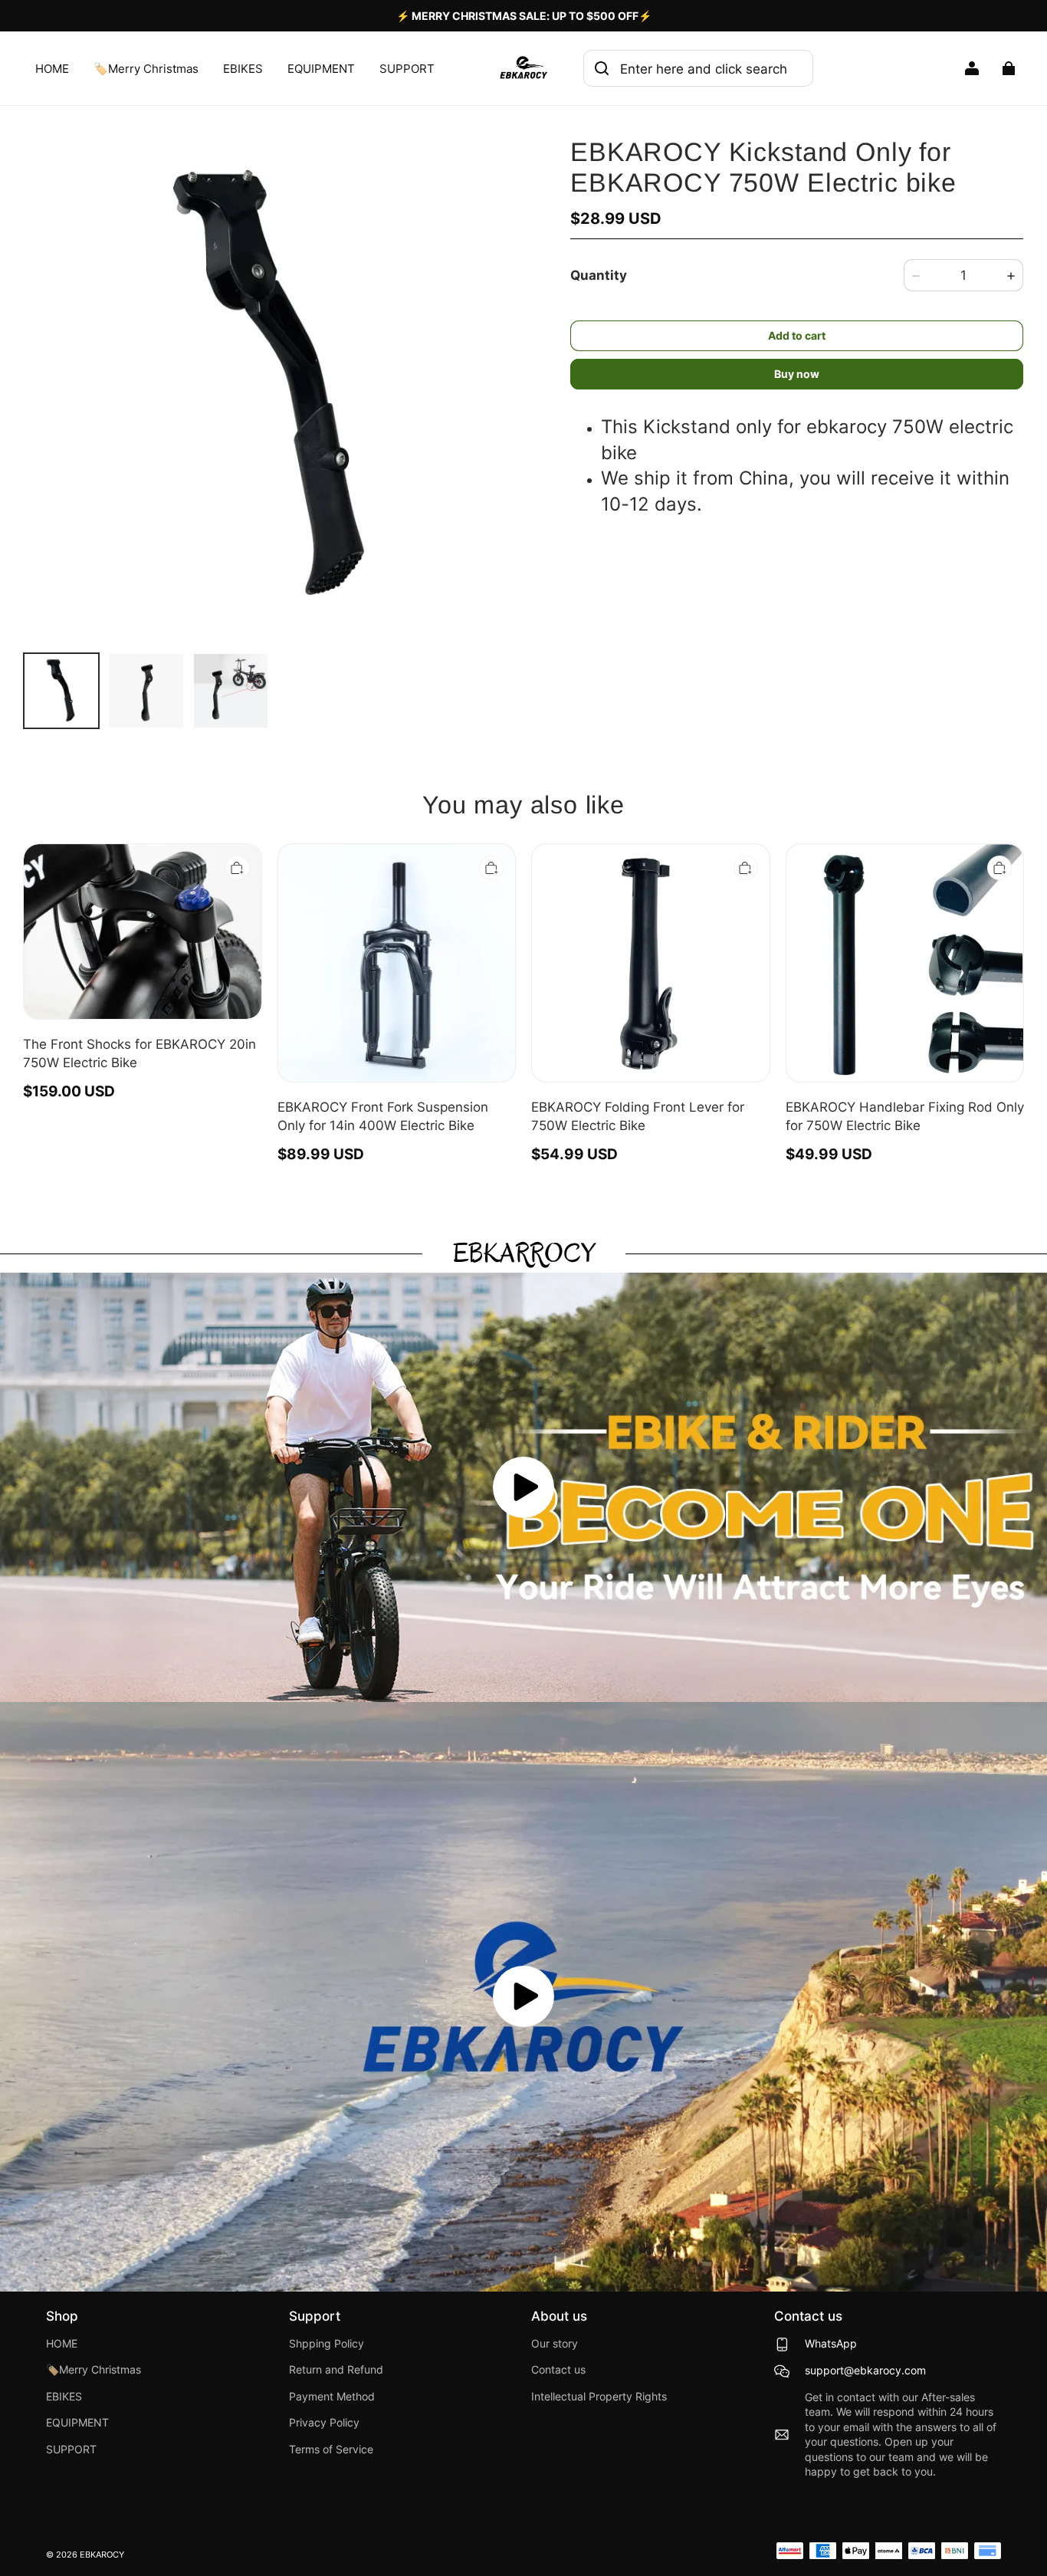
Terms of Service (331, 2449)
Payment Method (332, 2397)
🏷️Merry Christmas (146, 69)
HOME (52, 69)
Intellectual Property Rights (599, 2397)
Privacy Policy (324, 2423)
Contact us (558, 2370)
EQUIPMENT (321, 69)
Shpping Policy (327, 2344)
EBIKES (243, 69)
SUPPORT (407, 69)
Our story (555, 2344)
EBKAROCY (102, 2555)
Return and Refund (336, 2370)
